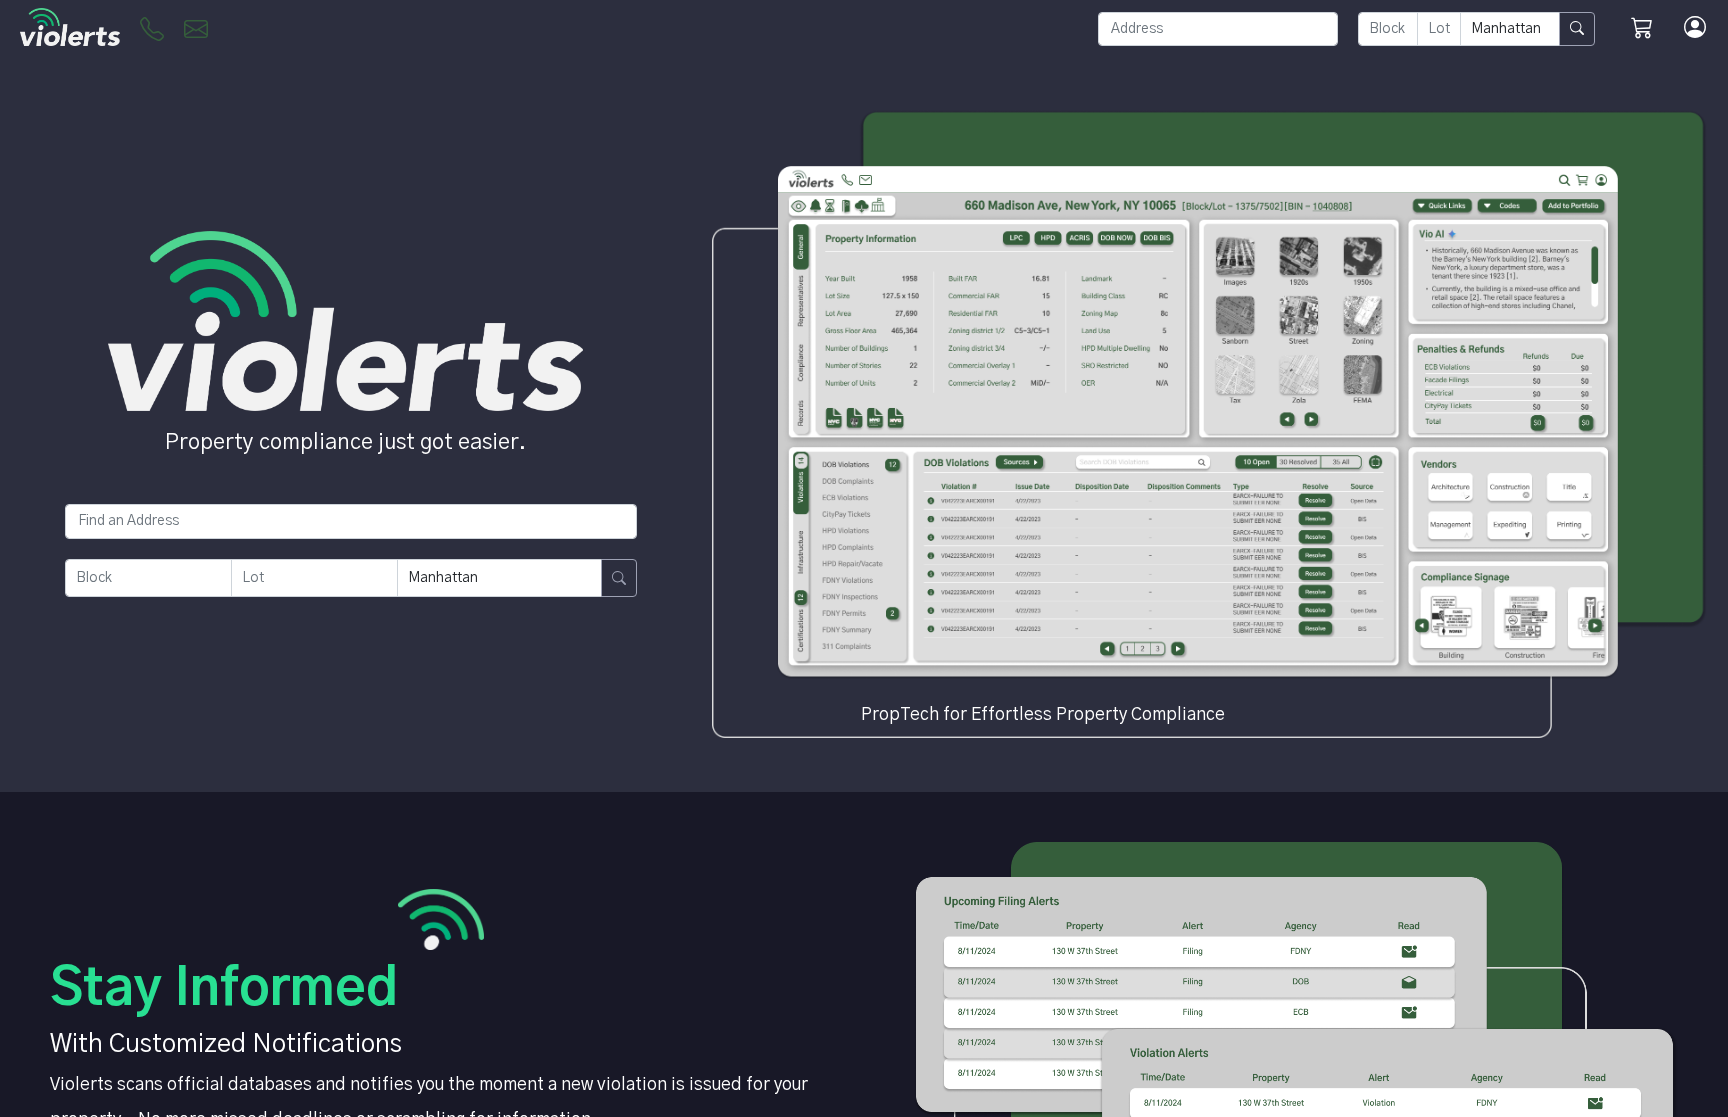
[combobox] (1218, 29)
